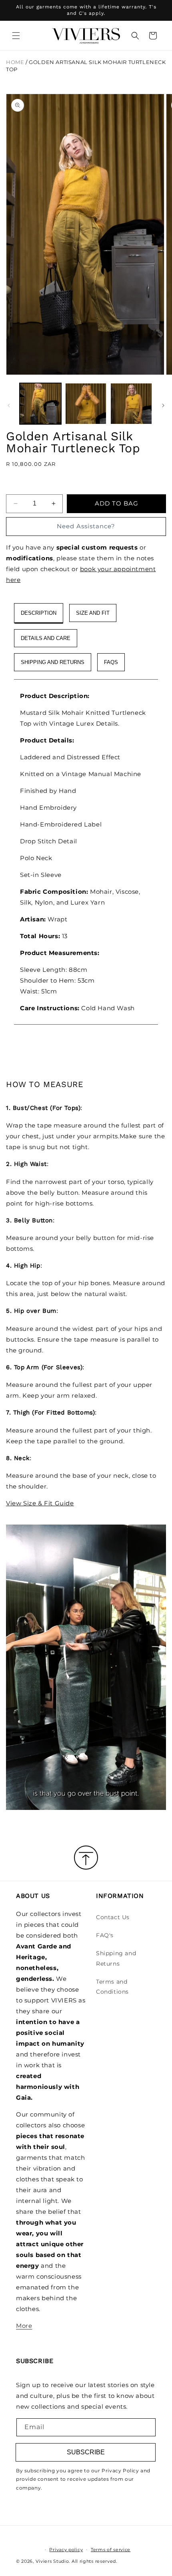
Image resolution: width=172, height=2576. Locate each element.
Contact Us (113, 1917)
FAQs (111, 662)
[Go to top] (86, 1858)
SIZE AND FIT (93, 613)
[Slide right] (163, 405)
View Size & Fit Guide (40, 1503)
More (24, 2326)
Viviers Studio (52, 2561)
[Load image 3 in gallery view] (131, 404)
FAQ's (105, 1935)
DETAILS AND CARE (46, 638)
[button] (16, 36)
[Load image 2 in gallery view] (86, 404)
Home (15, 62)
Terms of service (111, 2550)
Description (39, 613)
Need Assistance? (86, 526)
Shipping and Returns (116, 1958)
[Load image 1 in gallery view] (40, 404)
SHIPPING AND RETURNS (53, 662)
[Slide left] (9, 405)
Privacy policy (66, 2550)
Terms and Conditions (112, 1987)
